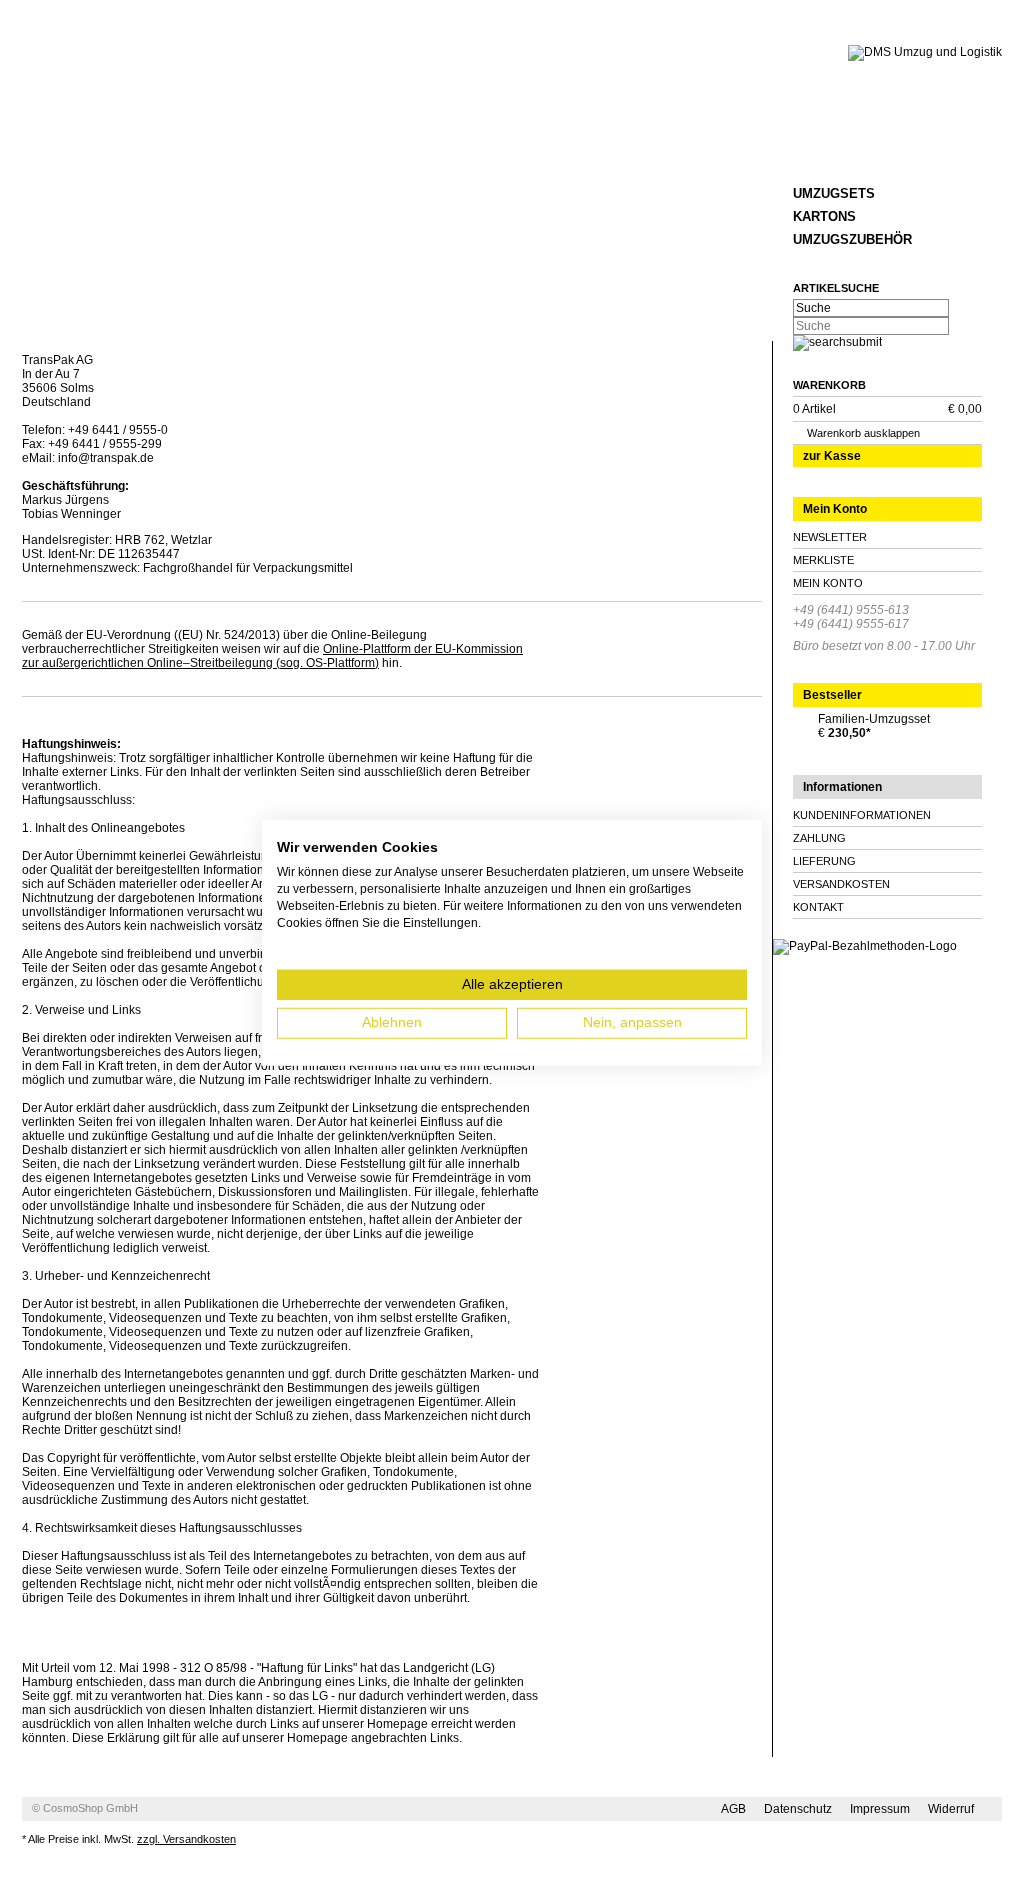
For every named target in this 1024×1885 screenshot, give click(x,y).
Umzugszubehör (852, 239)
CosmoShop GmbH (90, 1808)
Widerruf (951, 1809)
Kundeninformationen (862, 815)
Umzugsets (834, 193)
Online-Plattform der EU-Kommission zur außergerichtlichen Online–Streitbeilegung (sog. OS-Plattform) (272, 656)
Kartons (824, 216)
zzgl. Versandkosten (186, 1839)
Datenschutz (798, 1809)
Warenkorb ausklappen (863, 433)
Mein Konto (828, 583)
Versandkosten (841, 884)
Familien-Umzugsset (874, 719)
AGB (733, 1809)
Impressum (880, 1809)
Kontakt (818, 907)
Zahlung (819, 838)
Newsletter (830, 537)
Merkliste (823, 560)
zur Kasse (832, 456)
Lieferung (824, 861)
